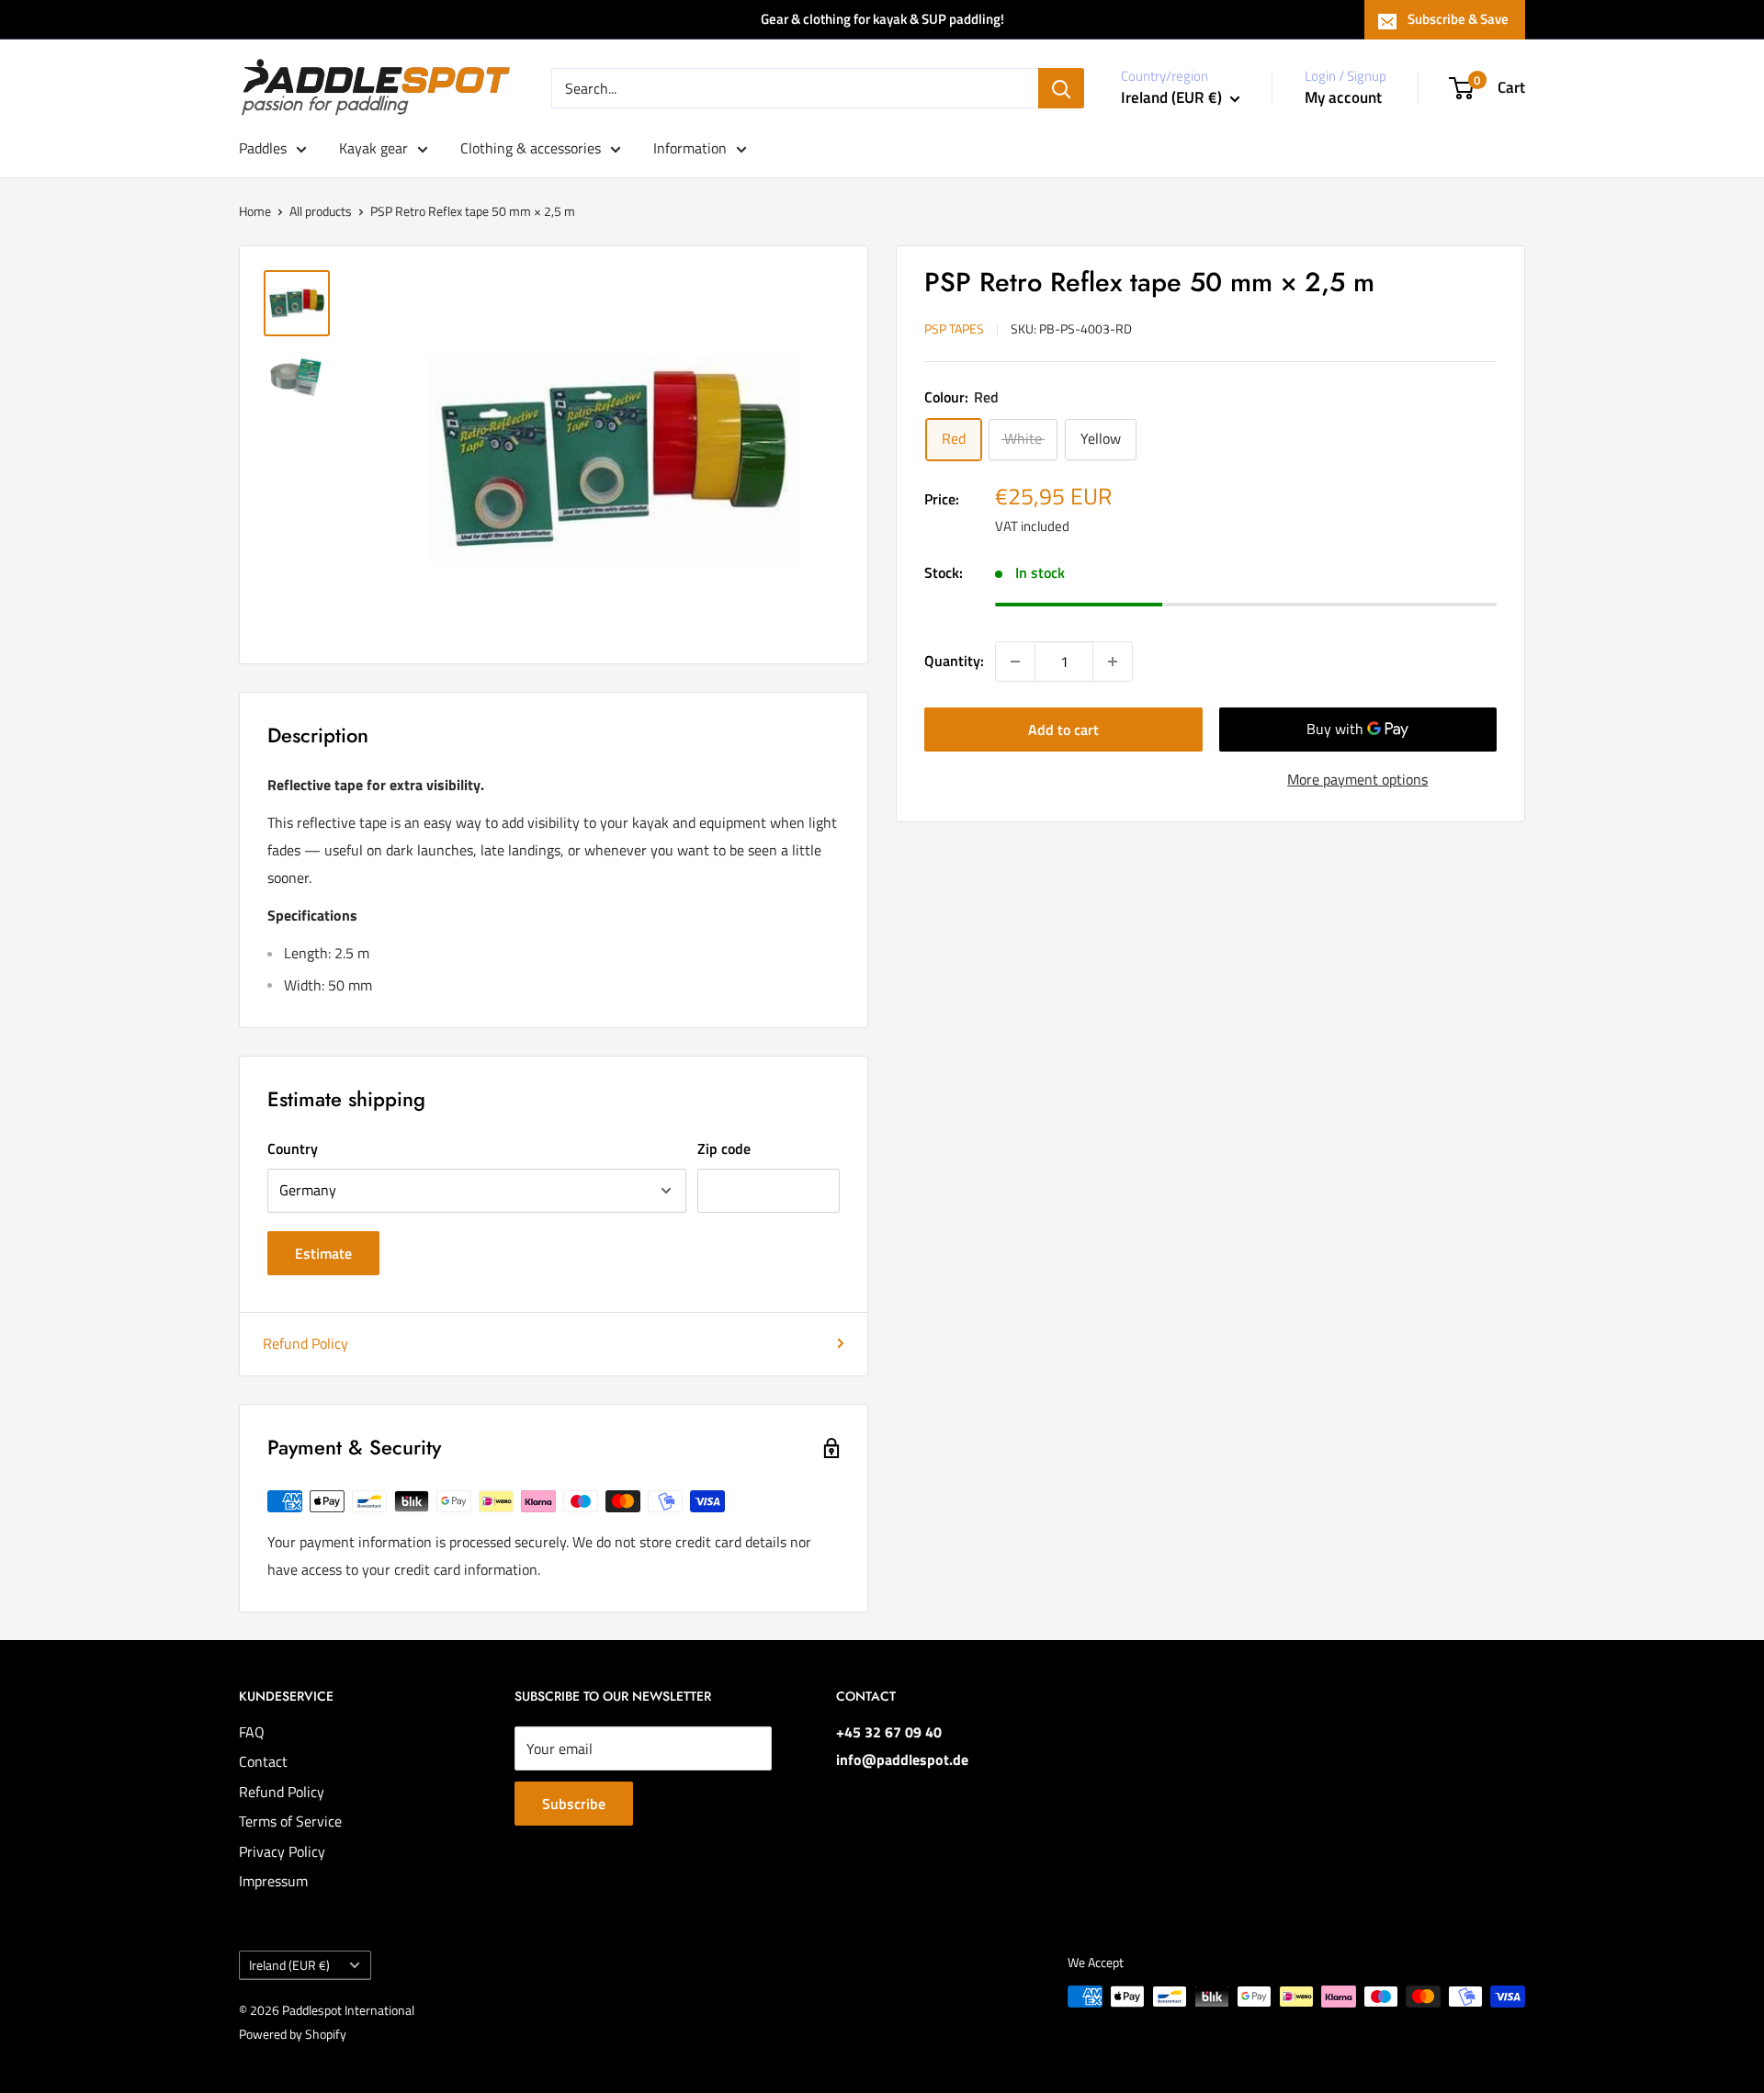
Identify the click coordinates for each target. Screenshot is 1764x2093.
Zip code (724, 1148)
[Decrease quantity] (1015, 662)
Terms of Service (290, 1821)
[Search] (1061, 88)
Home (255, 211)
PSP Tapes (954, 328)
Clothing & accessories (531, 148)
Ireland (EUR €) (289, 1965)
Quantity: (954, 661)
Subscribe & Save (1458, 19)
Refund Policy (305, 1343)
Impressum (273, 1881)
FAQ (252, 1732)
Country (293, 1148)
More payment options (1357, 779)
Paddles (263, 148)
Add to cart (1063, 730)
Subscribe (574, 1804)
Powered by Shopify (293, 2034)
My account (1343, 97)
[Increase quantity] (1113, 662)
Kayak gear (373, 148)
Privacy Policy (282, 1851)
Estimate (323, 1253)
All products (321, 211)
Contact (263, 1761)
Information (690, 148)
